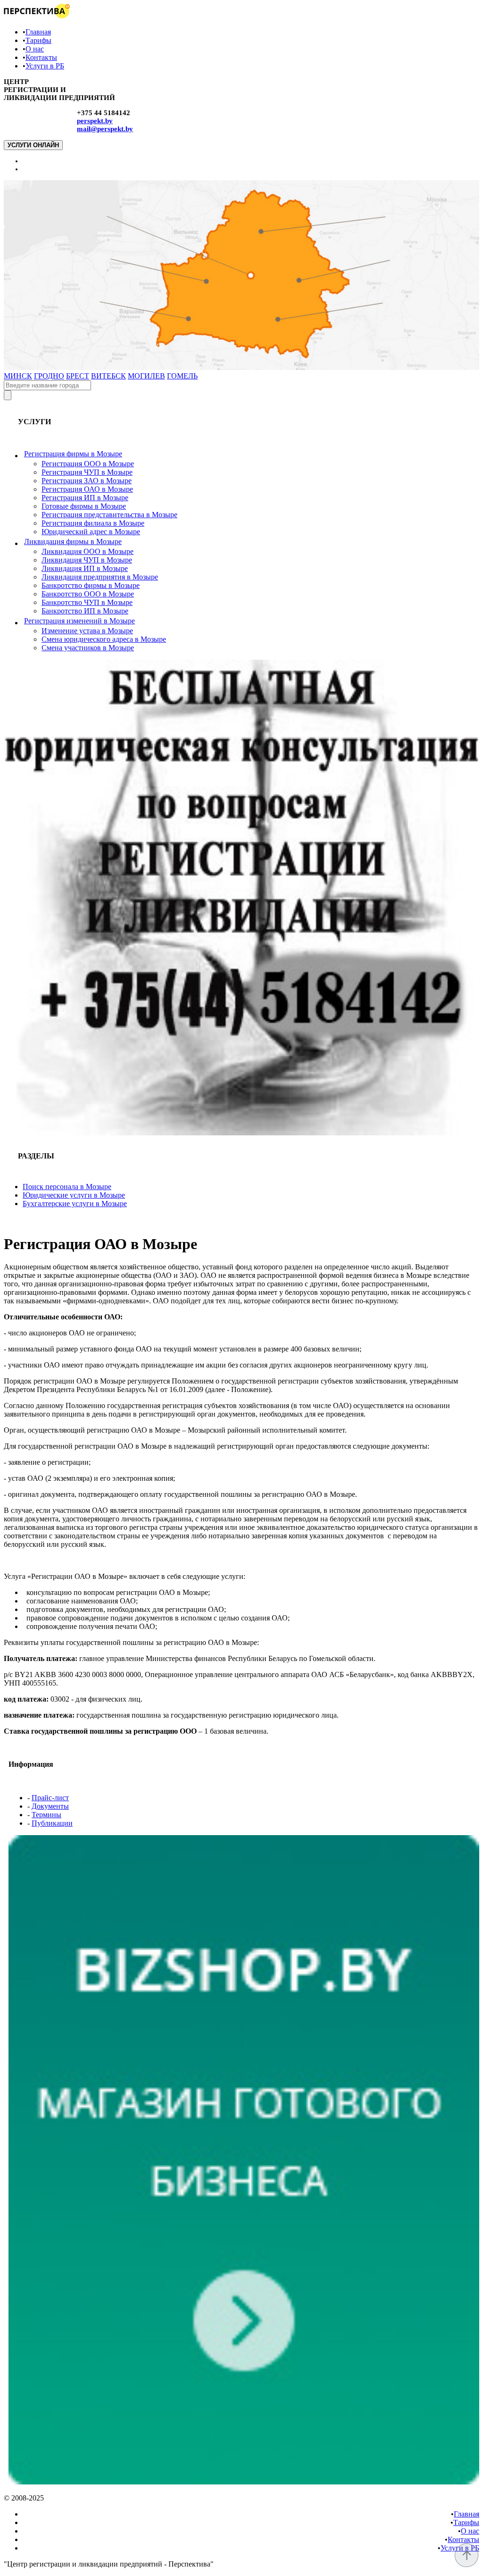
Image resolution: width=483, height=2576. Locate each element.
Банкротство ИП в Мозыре (85, 611)
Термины (46, 1815)
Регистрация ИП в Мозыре (85, 498)
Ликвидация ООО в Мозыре (87, 551)
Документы (50, 1806)
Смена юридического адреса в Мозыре (104, 639)
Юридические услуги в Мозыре (74, 1195)
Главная (38, 32)
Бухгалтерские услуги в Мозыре (75, 1204)
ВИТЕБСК (108, 376)
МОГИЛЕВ (146, 376)
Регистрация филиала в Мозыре (93, 523)
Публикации (52, 1823)
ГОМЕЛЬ (182, 376)
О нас (35, 49)
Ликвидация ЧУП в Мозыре (87, 560)
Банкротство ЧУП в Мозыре (87, 602)
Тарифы (38, 40)
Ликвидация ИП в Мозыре (85, 568)
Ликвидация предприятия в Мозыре (100, 577)
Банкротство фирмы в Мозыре (91, 585)
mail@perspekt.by (105, 129)
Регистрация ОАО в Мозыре (87, 489)
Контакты (41, 57)
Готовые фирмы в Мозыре (84, 506)
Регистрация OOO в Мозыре (88, 464)
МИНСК (18, 376)
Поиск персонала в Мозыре (67, 1187)
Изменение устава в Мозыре (87, 631)
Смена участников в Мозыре (88, 648)
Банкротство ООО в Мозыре (88, 594)
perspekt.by (95, 121)
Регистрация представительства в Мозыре (109, 515)
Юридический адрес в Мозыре (91, 532)
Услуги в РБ (45, 66)
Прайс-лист (50, 1798)
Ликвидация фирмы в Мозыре (73, 541)
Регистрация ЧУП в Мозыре (87, 472)
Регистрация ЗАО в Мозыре (87, 481)
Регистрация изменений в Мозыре (79, 621)
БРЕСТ (78, 376)
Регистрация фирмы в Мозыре (73, 454)
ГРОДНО (49, 376)
